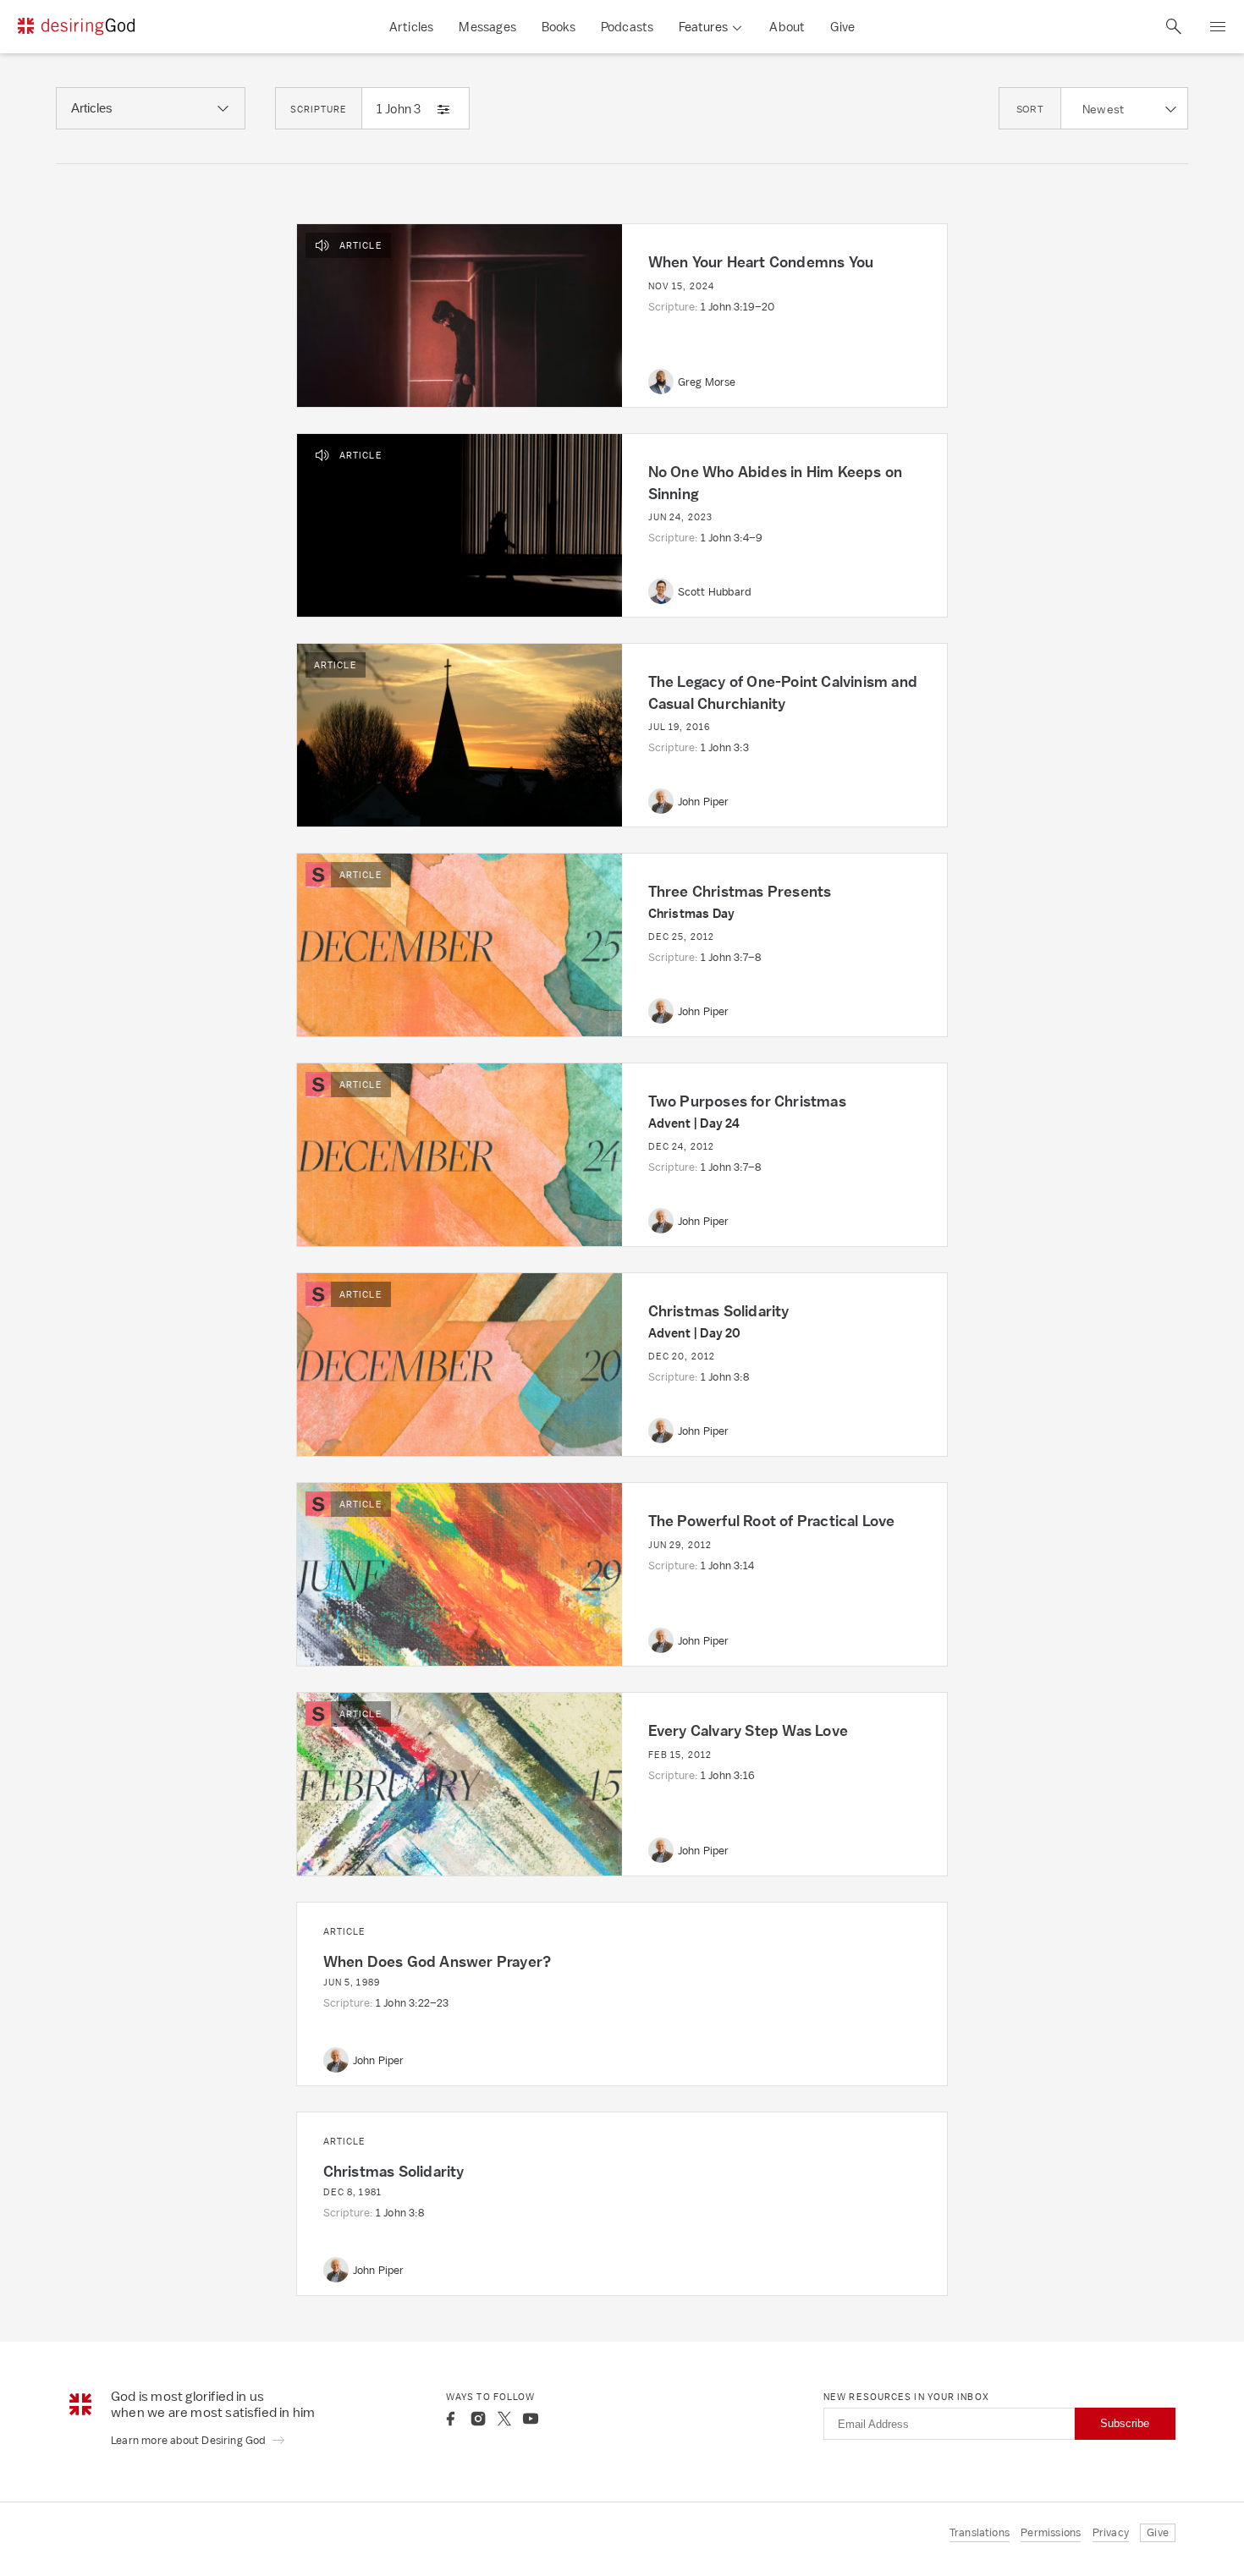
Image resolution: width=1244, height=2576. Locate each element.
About (787, 27)
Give (842, 27)
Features (703, 27)
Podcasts (628, 27)
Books (559, 27)
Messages (487, 27)
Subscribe (1125, 2423)
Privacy (1111, 2532)
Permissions (1051, 2532)
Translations (980, 2532)
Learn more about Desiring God (190, 2440)
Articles (412, 27)
